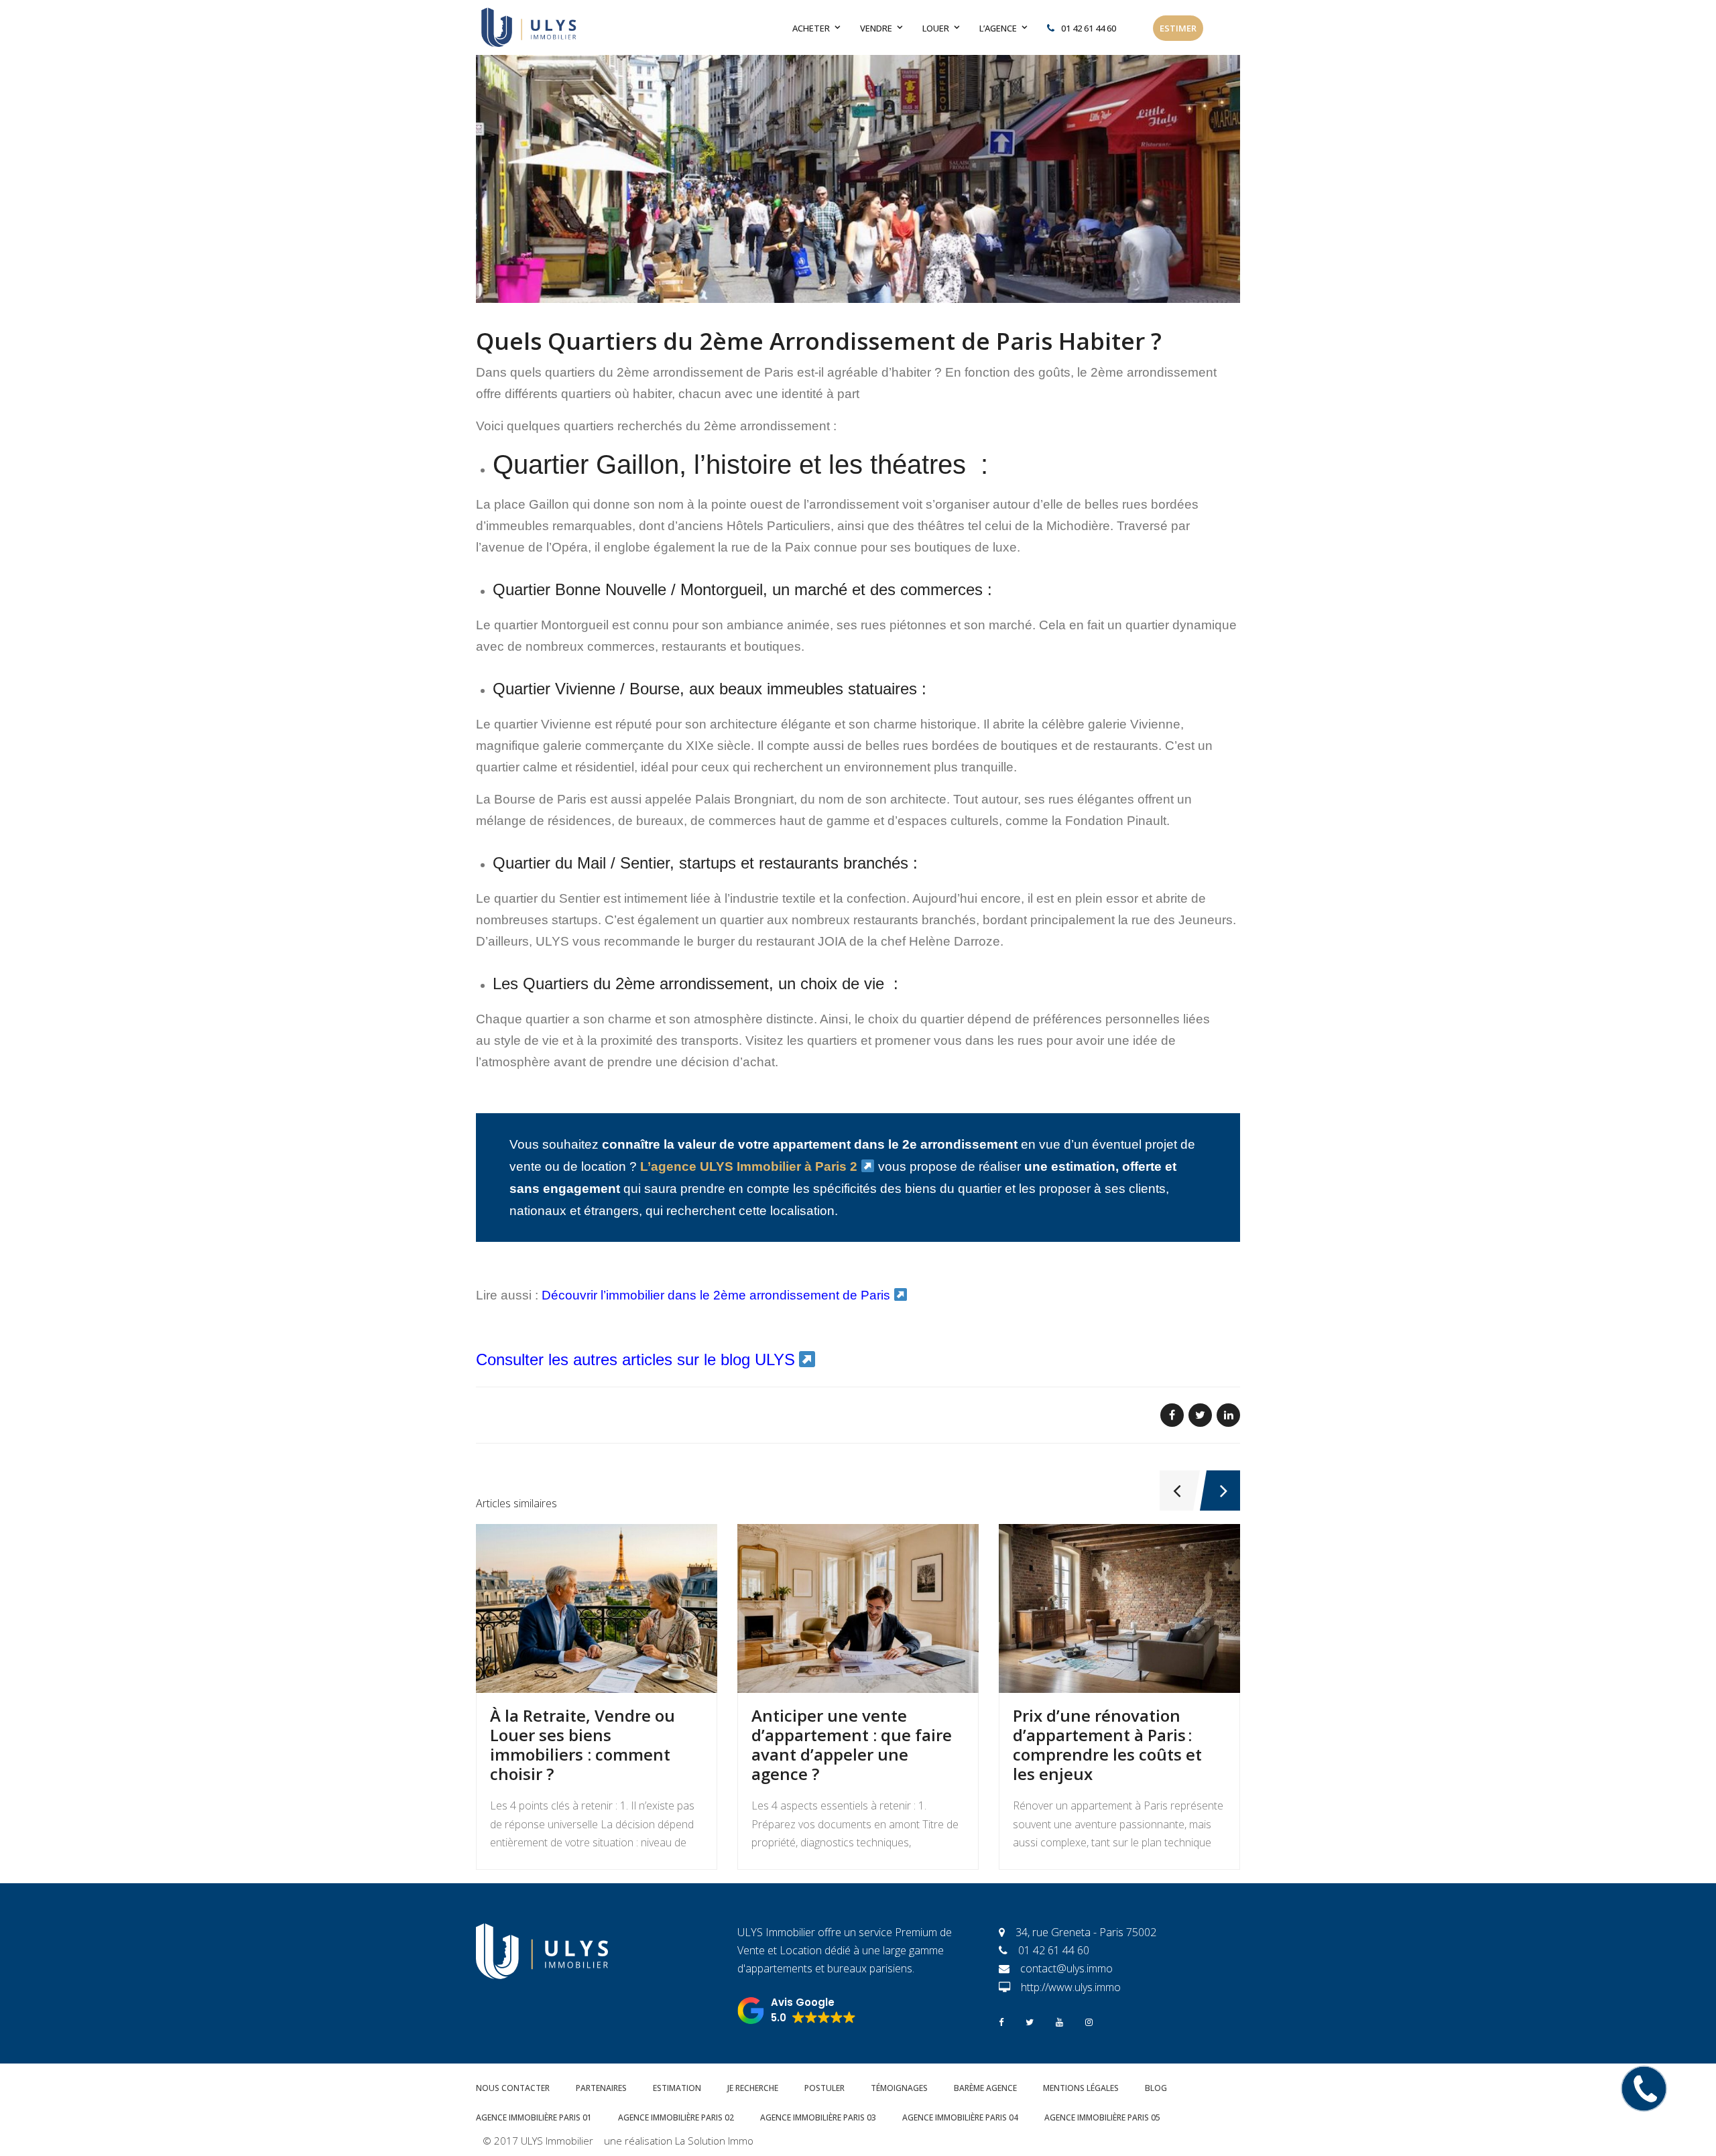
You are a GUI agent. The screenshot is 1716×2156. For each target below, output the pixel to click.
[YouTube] (1059, 2021)
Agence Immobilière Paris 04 (960, 2117)
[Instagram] (1089, 2021)
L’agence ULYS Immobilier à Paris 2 (749, 1166)
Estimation (677, 2088)
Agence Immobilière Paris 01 (534, 2117)
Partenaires (601, 2088)
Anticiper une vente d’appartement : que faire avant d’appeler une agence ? (852, 1744)
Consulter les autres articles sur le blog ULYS (635, 1359)
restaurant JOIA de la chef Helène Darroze (878, 941)
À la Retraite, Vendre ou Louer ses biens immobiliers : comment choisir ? (583, 1744)
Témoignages (899, 2088)
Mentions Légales (1081, 2088)
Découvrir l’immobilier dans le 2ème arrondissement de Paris (716, 1295)
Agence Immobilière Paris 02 (676, 2117)
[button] (797, 2011)
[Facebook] (1001, 2021)
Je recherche (753, 2088)
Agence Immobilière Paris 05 (1102, 2117)
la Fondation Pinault (1109, 821)
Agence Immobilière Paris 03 (818, 2117)
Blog (1156, 2088)
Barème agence (985, 2088)
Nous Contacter (513, 2088)
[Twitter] (1030, 2021)
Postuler (824, 2088)
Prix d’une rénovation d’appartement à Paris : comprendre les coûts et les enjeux (1107, 1744)
